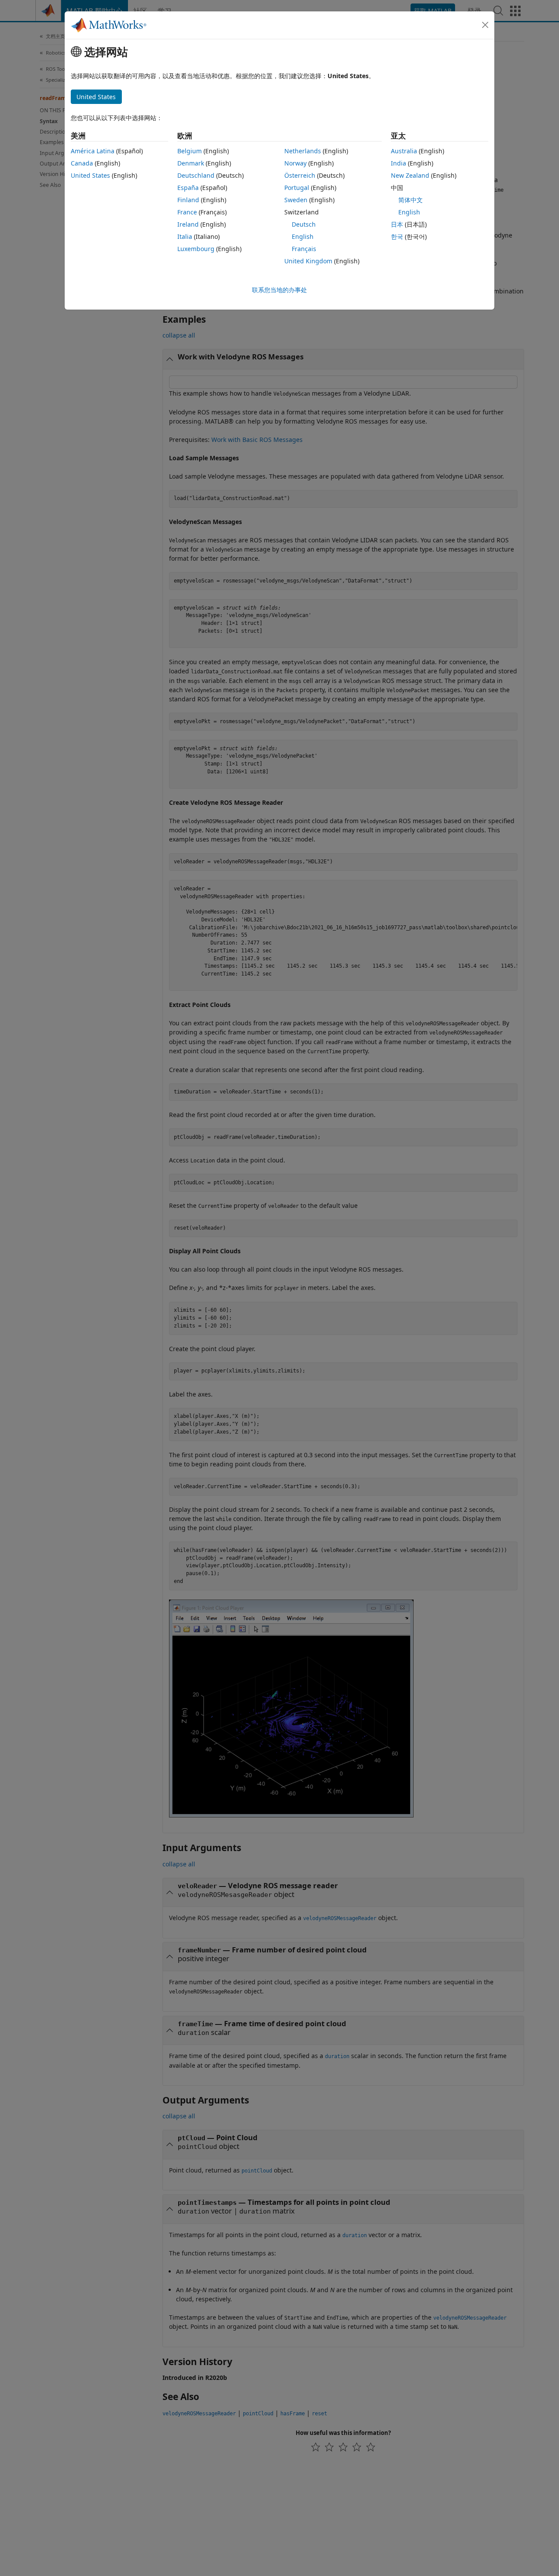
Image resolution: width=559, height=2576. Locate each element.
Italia (185, 236)
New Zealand (410, 175)
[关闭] (485, 25)
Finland (188, 200)
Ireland (188, 224)
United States (90, 175)
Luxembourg (196, 249)
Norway (295, 163)
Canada (82, 163)
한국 (397, 236)
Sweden (296, 200)
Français (304, 249)
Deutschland (196, 175)
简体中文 (411, 200)
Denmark (191, 163)
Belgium (190, 151)
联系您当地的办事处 (279, 290)
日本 (397, 224)
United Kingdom (308, 261)
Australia (404, 151)
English (303, 236)
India (399, 163)
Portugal (297, 188)
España (188, 188)
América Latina (93, 151)
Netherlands (303, 151)
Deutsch (304, 224)
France (187, 212)
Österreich (300, 175)
